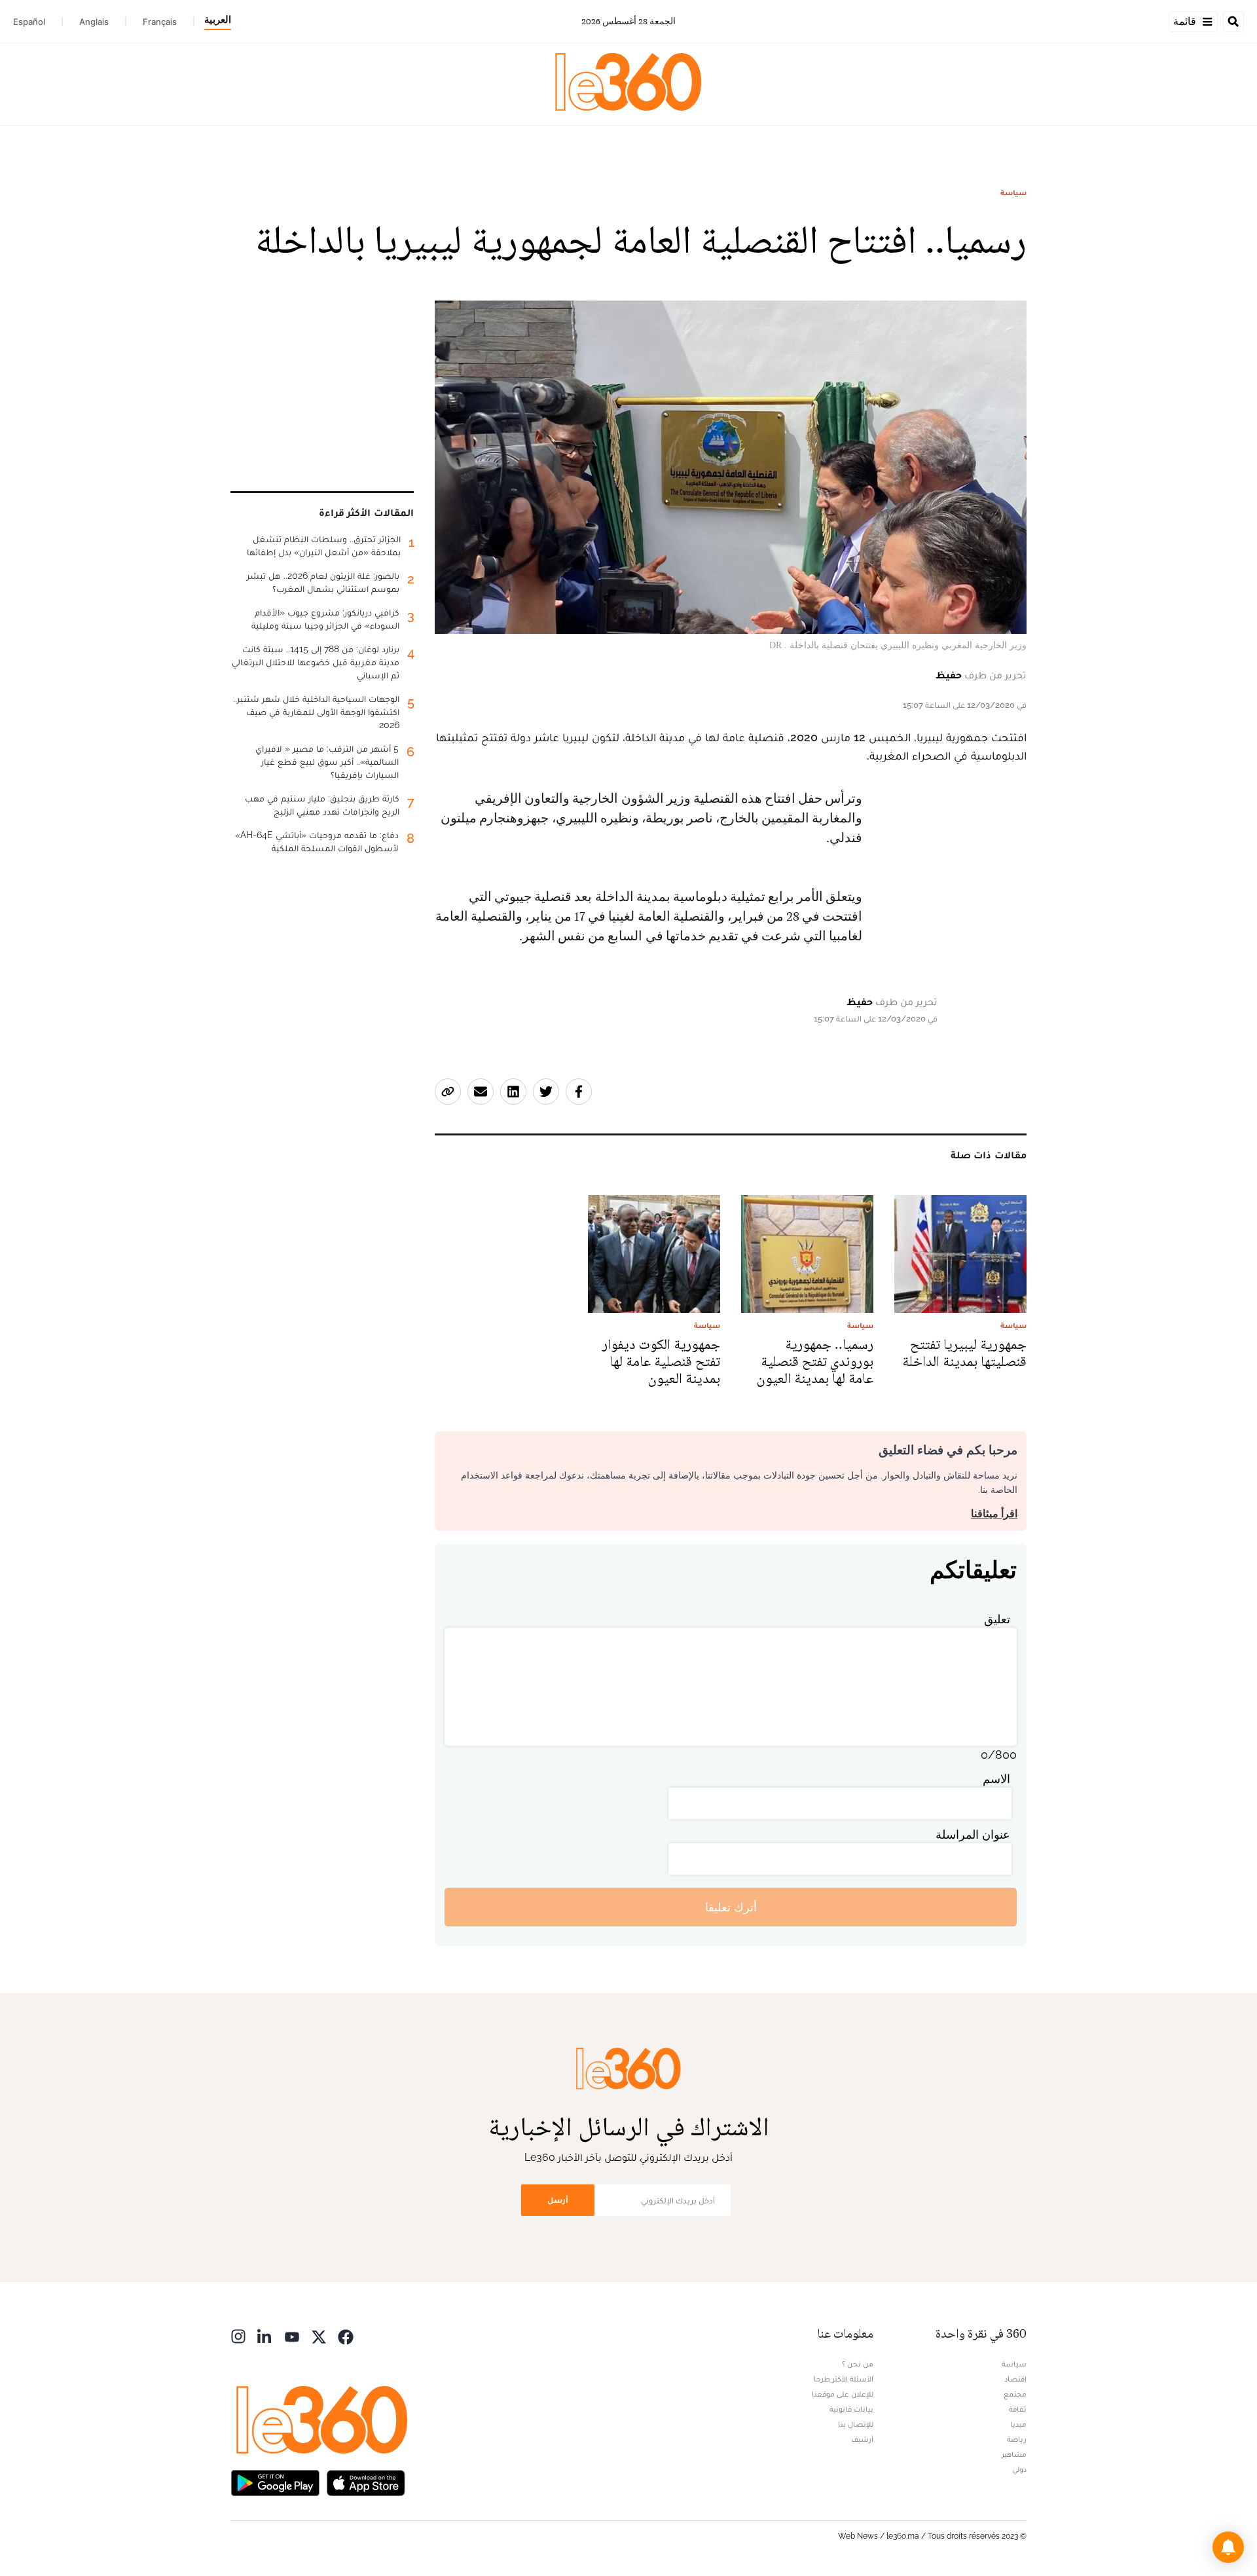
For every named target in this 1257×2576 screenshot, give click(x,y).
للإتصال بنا (856, 2424)
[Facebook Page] (346, 2335)
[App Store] (366, 2481)
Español (29, 22)
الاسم (996, 1779)
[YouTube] (292, 2335)
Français (160, 22)
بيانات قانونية (851, 2409)
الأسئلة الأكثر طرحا (844, 2379)
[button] (1228, 2547)
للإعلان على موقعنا (843, 2394)
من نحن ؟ (858, 2364)
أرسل (558, 2200)
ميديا (1018, 2424)
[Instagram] (238, 2335)
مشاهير (1014, 2454)
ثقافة (1018, 2409)
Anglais (94, 22)
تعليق (997, 1619)
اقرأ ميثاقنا (994, 1514)
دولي (1019, 2469)
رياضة (1017, 2439)
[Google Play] (275, 2481)
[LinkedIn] (265, 2335)
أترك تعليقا (731, 1907)
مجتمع (1015, 2394)
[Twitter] (319, 2335)
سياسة (1013, 193)
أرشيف (862, 2439)
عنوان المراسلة (973, 1834)
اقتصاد (1015, 2379)
